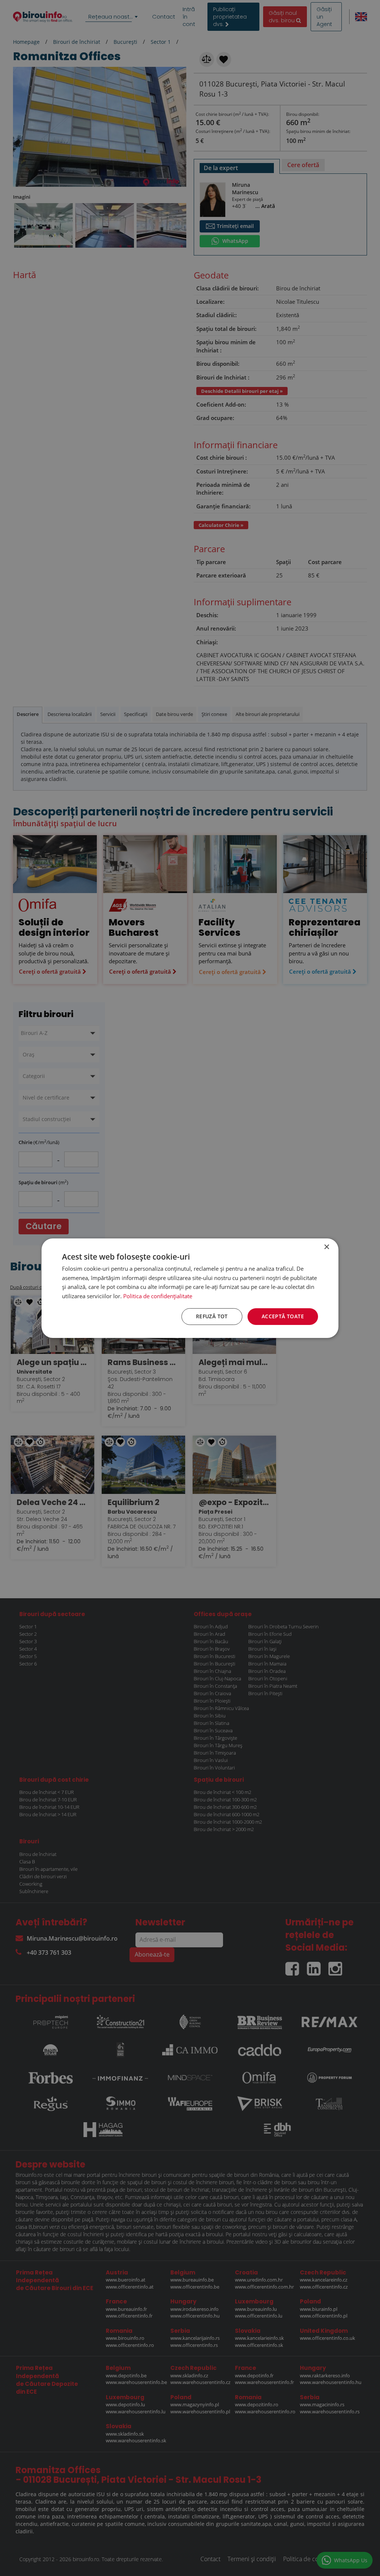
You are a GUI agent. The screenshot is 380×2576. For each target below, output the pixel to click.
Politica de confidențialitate (158, 1296)
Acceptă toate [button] (283, 1316)
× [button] (326, 1247)
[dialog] (190, 1288)
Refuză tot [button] (212, 1316)
